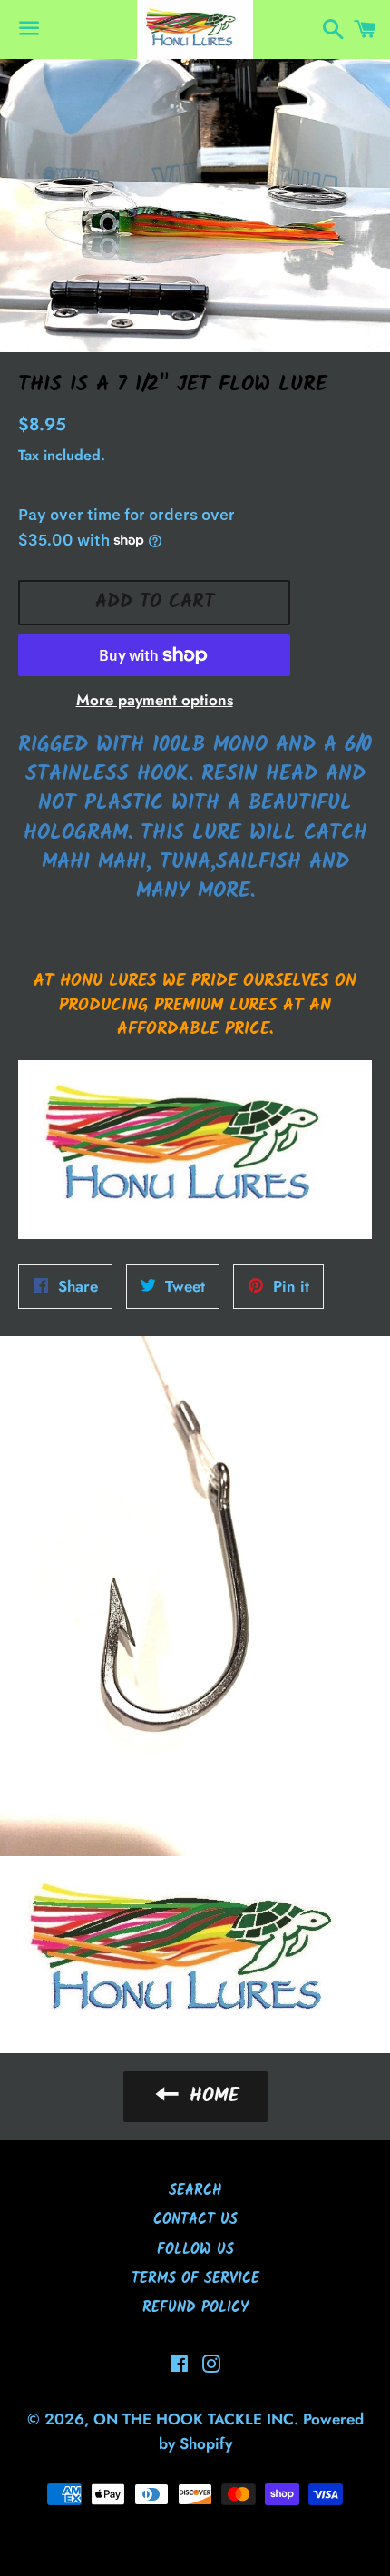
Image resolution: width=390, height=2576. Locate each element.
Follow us (195, 2250)
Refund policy (195, 2308)
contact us (195, 2220)
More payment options (155, 700)
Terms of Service (195, 2279)
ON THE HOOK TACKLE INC (194, 2419)
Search (195, 2191)
